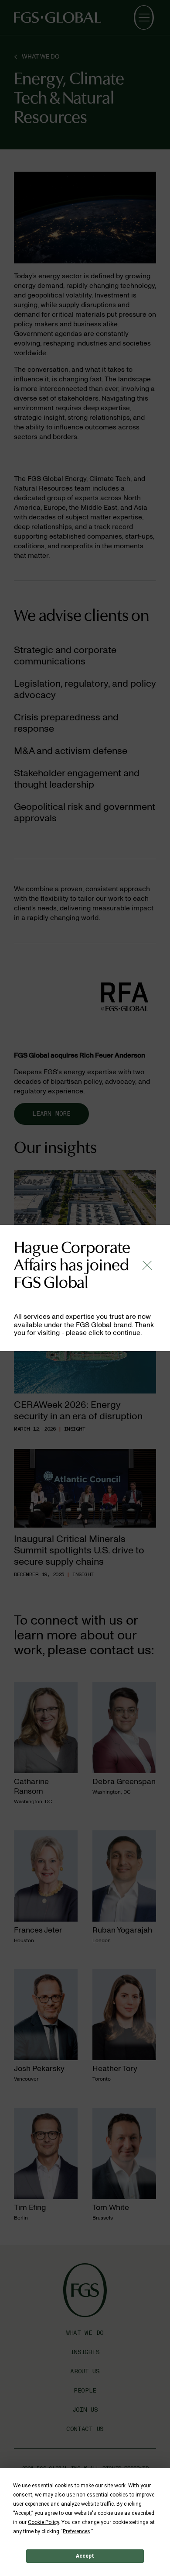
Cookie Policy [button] (43, 2522)
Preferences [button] (76, 2531)
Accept (85, 2556)
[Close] (147, 1265)
